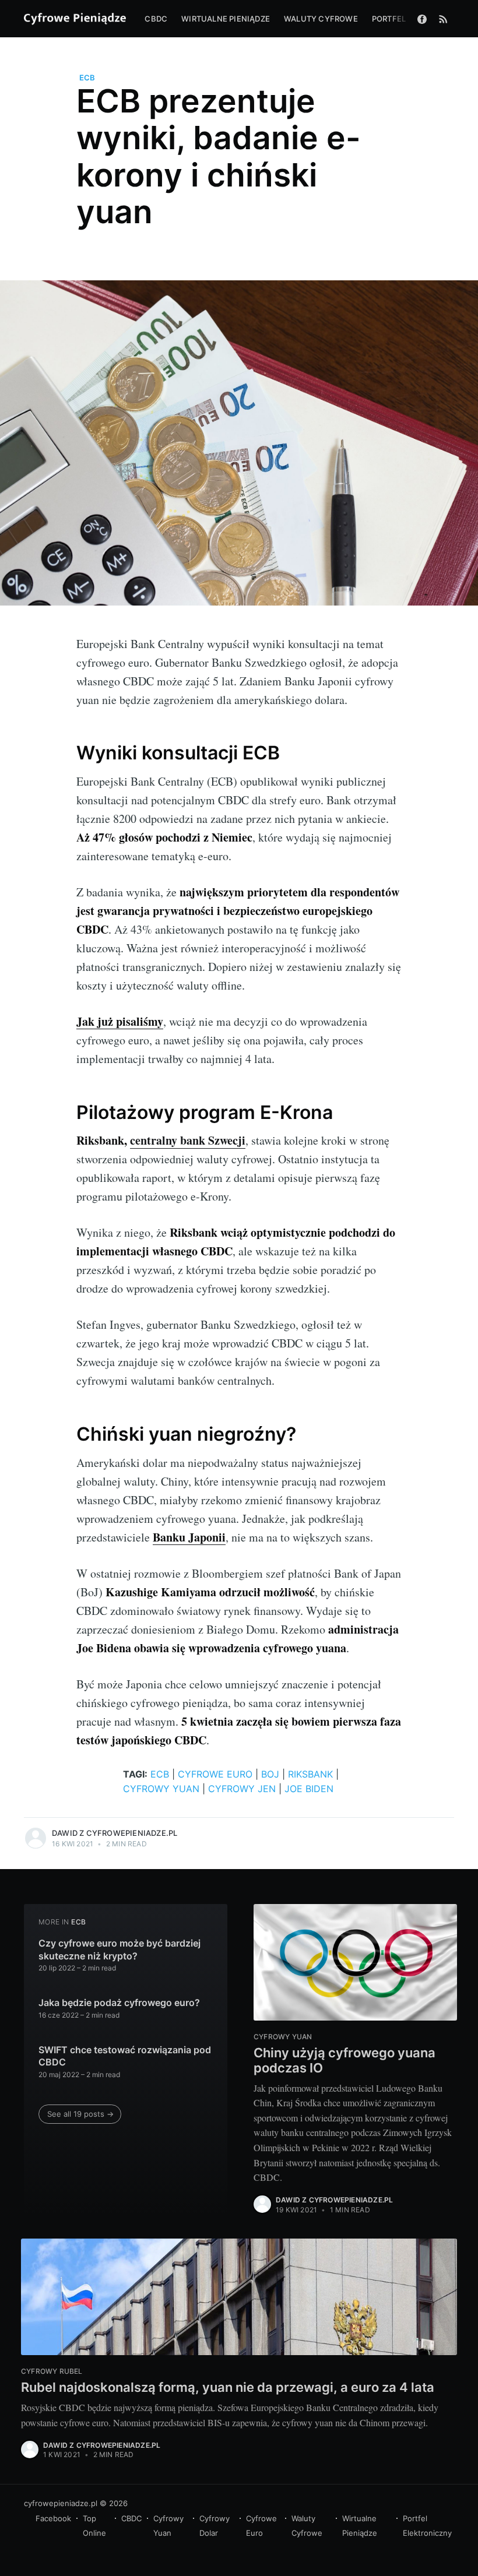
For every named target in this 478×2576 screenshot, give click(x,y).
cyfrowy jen (242, 1789)
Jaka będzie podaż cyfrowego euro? (119, 2003)
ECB (87, 78)
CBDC (156, 19)
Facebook (53, 2518)
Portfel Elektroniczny (427, 2526)
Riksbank (310, 1774)
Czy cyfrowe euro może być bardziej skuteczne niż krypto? (119, 1949)
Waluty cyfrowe (321, 19)
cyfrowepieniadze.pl (61, 2503)
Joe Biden (309, 1789)
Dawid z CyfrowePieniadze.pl (115, 1833)
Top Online (94, 2526)
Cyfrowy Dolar (215, 2526)
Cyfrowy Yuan (168, 2526)
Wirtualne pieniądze (226, 19)
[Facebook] (422, 19)
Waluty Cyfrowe (307, 2526)
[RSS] (443, 19)
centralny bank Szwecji (188, 1140)
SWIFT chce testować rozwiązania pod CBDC (125, 2056)
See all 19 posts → (80, 2114)
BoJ (270, 1774)
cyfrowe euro (215, 1774)
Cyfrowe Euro (261, 2526)
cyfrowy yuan (161, 1789)
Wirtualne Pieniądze (360, 2526)
